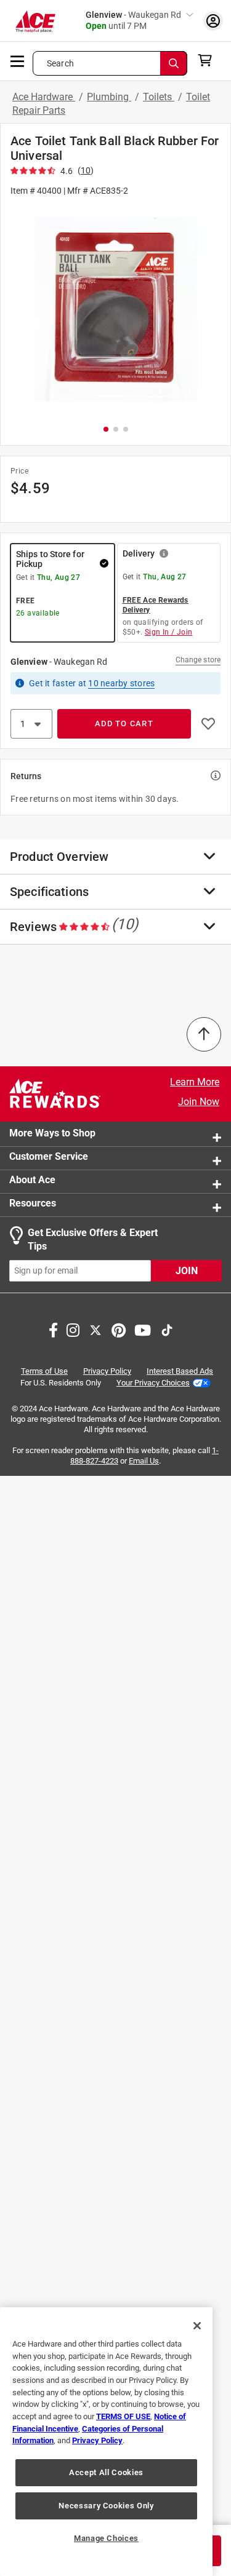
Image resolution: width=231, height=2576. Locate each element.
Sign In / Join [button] (169, 632)
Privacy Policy (107, 1370)
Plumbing (109, 97)
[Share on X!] (95, 1328)
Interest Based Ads (180, 1370)
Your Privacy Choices (153, 1382)
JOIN (187, 1270)
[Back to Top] (204, 1034)
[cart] (209, 60)
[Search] (174, 63)
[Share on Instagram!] (73, 1328)
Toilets (159, 97)
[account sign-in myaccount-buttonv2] (213, 21)
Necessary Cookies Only (106, 2506)
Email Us (144, 1461)
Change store (198, 660)
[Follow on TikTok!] (167, 1328)
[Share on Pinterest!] (119, 1328)
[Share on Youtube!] (143, 1328)
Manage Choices (106, 2538)
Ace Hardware (44, 97)
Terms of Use (44, 1370)
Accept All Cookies (106, 2472)
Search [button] (60, 63)
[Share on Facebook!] (53, 1328)
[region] (106, 2442)
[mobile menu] (18, 60)
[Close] (197, 2326)
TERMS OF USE (123, 2416)
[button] (115, 310)
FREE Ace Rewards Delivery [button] (156, 605)
